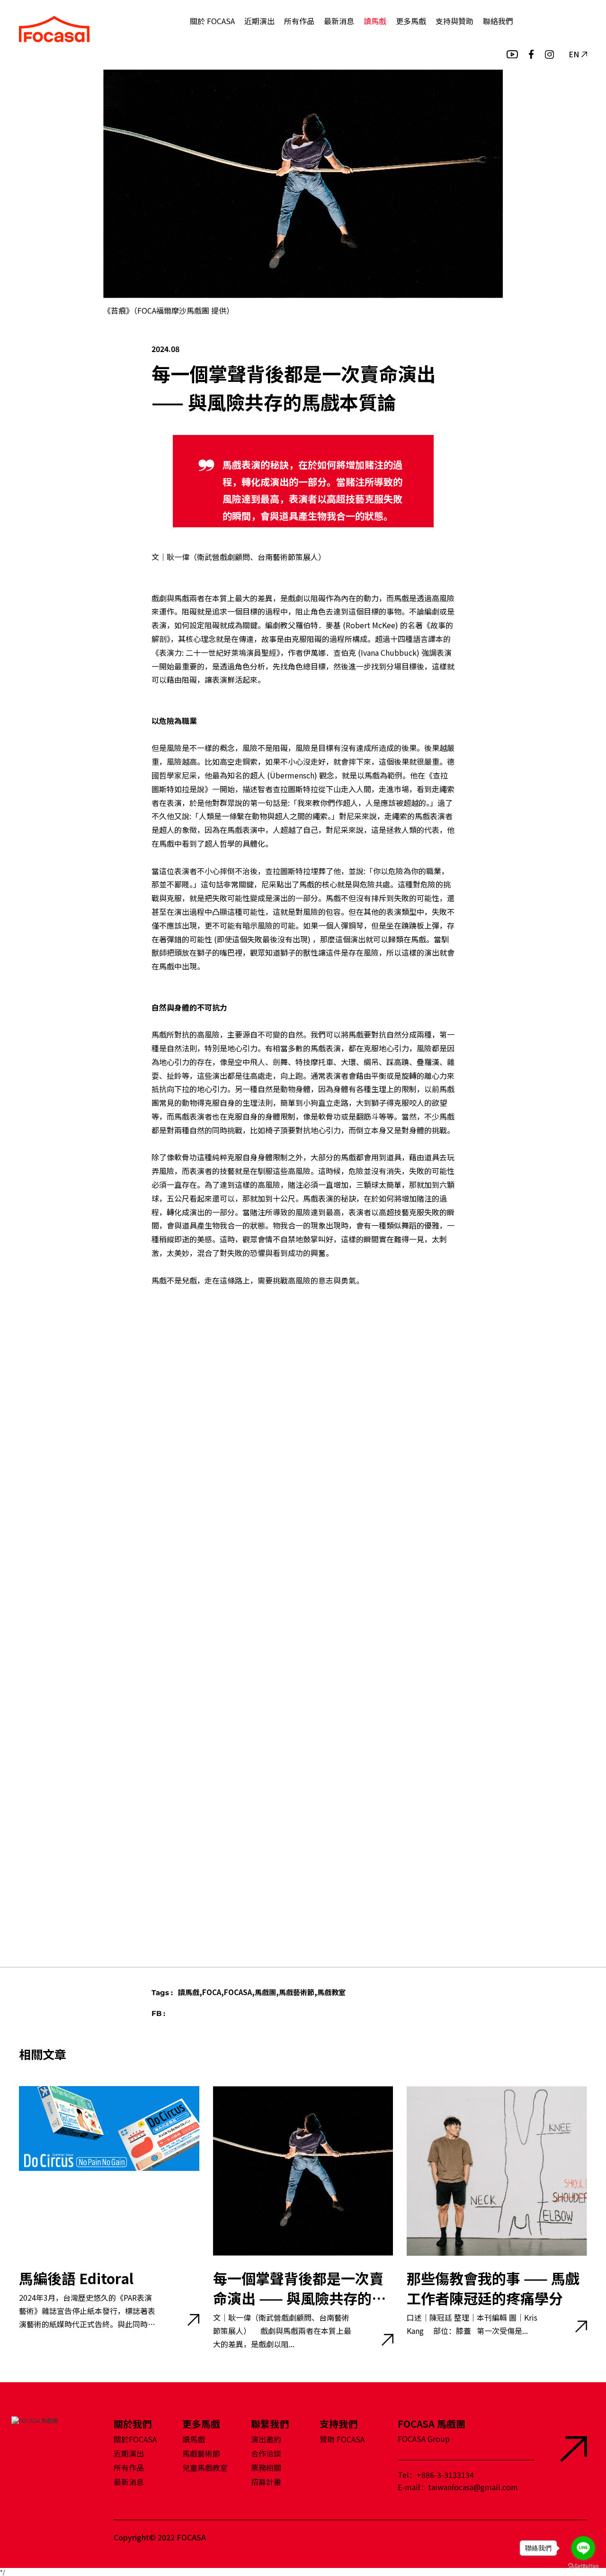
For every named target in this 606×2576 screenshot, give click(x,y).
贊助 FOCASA (342, 2439)
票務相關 (266, 2468)
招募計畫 (266, 2482)
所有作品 (299, 21)
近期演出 (259, 21)
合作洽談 (266, 2453)
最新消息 (339, 21)
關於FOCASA (135, 2439)
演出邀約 (266, 2439)
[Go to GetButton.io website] (583, 2566)
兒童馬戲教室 (205, 2468)
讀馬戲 (375, 21)
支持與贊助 (454, 21)
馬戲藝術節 (201, 2453)
